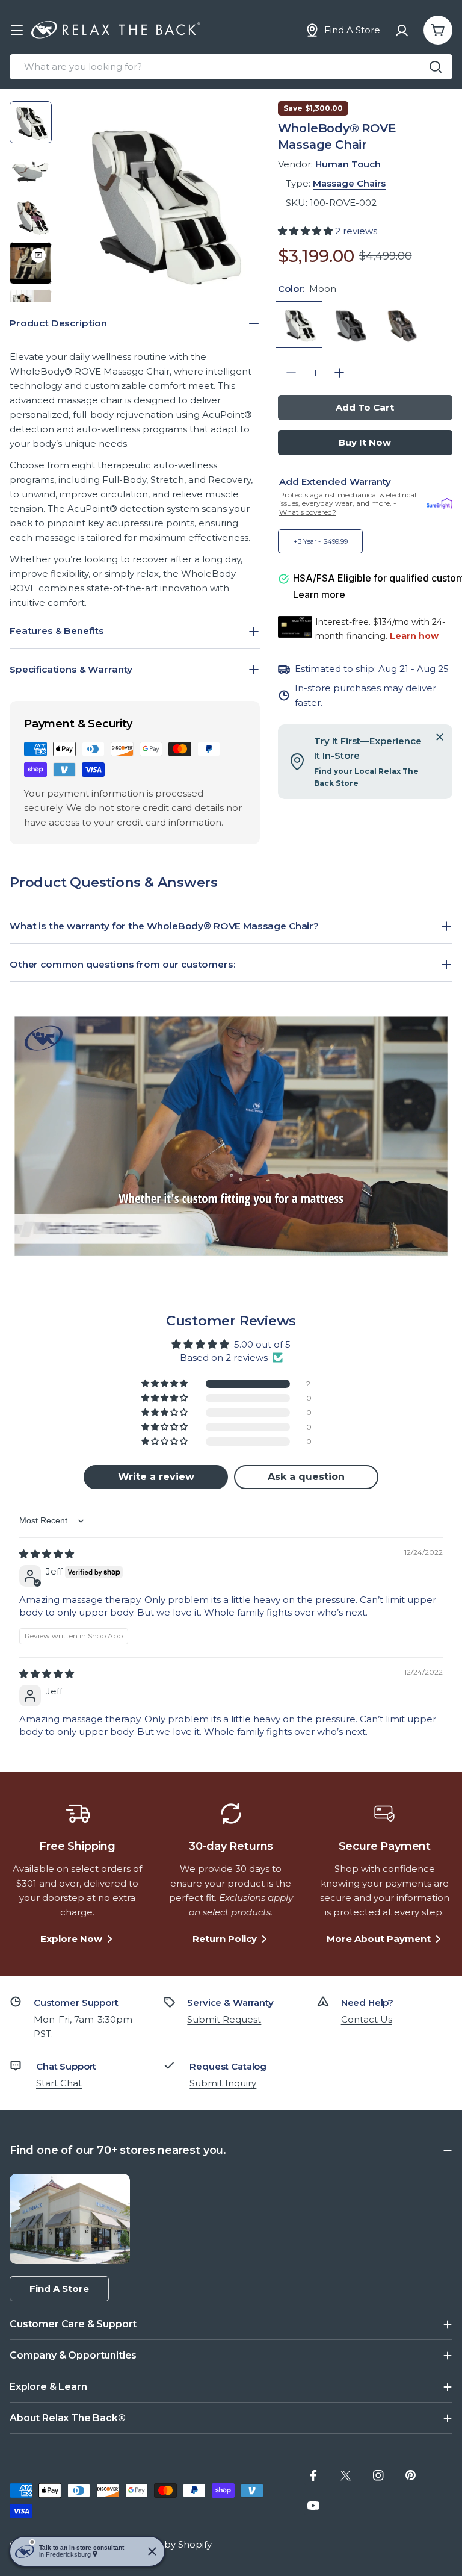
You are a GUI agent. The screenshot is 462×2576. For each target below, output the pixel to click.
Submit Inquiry (223, 2083)
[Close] (440, 737)
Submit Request (224, 2019)
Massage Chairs (349, 183)
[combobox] (231, 67)
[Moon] (299, 325)
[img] (47, 1554)
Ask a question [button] (306, 1477)
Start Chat (59, 2083)
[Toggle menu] (17, 30)
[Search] (436, 67)
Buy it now (365, 442)
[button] (306, 231)
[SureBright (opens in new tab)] (439, 504)
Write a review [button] (156, 1477)
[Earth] (402, 325)
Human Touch (348, 164)
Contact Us (367, 2019)
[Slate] (351, 325)
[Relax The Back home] (115, 30)
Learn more (319, 594)
